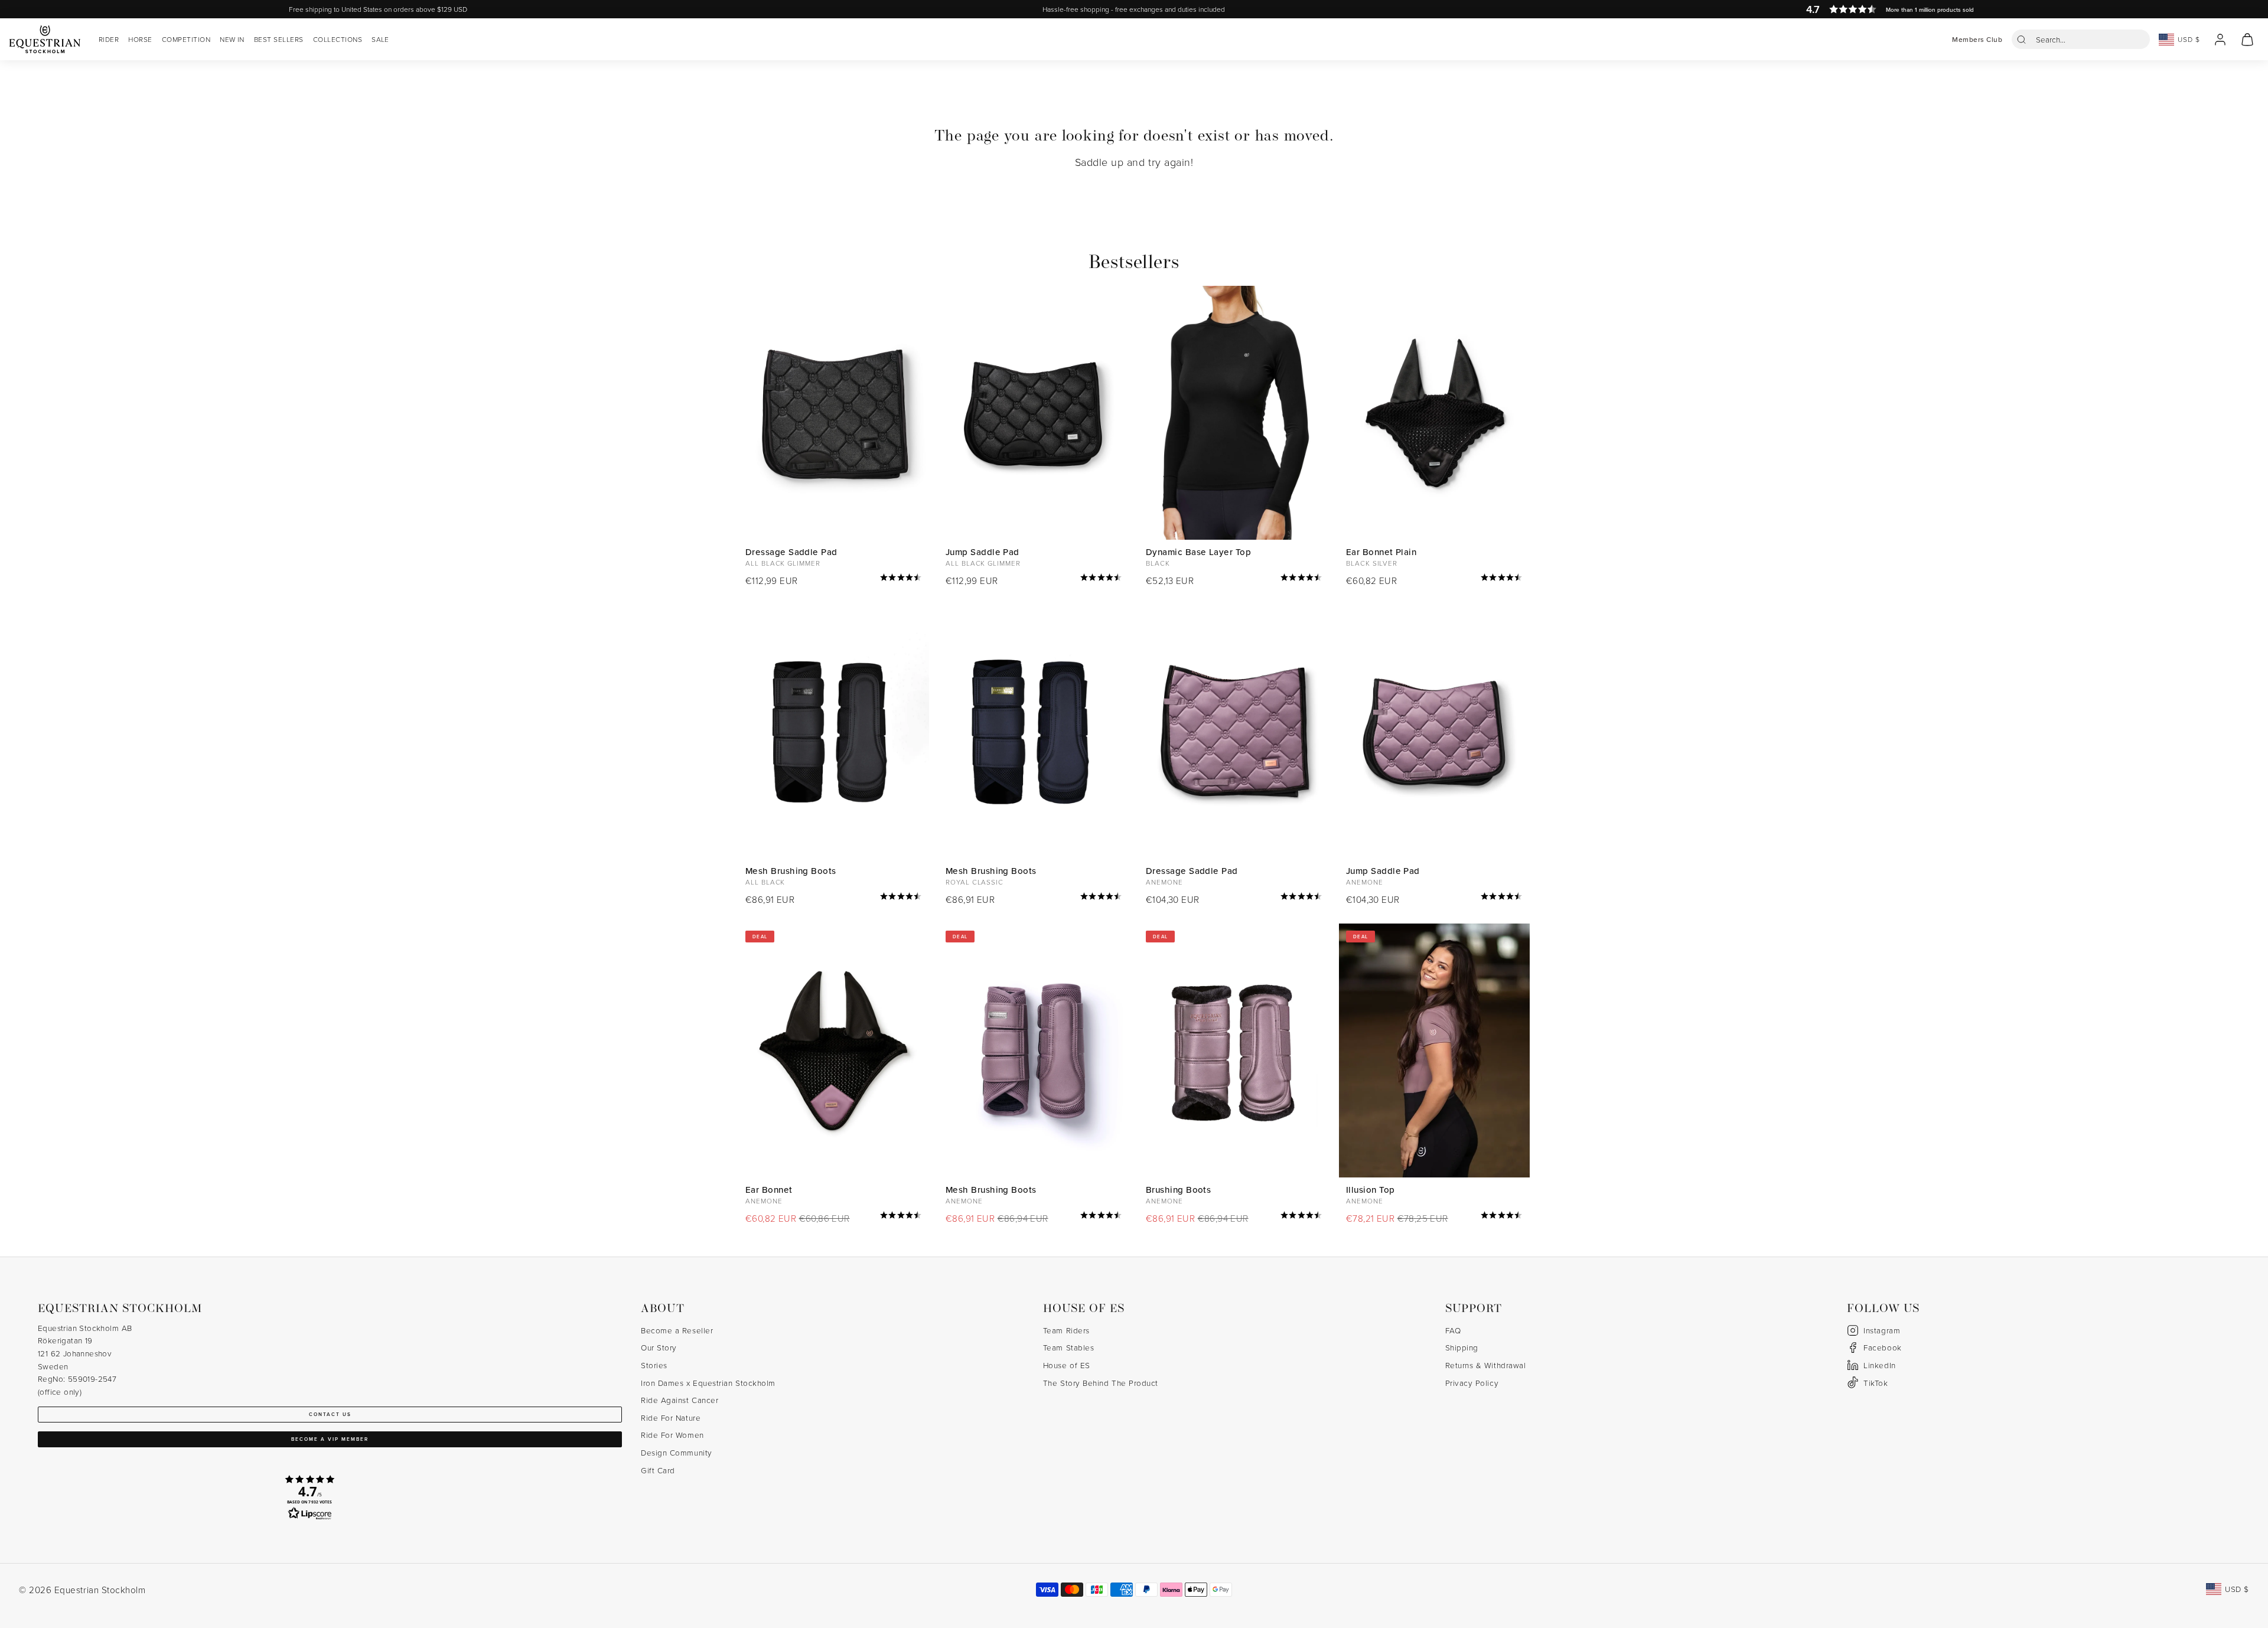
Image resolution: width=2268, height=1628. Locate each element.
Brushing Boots (1178, 1190)
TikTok (1876, 1383)
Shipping (1462, 1347)
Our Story (659, 1347)
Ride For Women (672, 1435)
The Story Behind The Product (1101, 1383)
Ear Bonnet (769, 1190)
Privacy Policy (1472, 1383)
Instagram (1882, 1330)
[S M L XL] (834, 732)
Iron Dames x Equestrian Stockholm (708, 1383)
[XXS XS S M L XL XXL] (1234, 413)
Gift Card (658, 1470)
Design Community (677, 1452)
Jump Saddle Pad (983, 552)
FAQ (1453, 1330)
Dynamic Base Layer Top (1198, 552)
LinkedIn (1879, 1365)
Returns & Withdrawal (1486, 1365)
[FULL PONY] (1434, 732)
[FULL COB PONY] (1034, 413)
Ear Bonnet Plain (1381, 552)
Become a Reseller (677, 1330)
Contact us (330, 1414)
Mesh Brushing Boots (791, 871)
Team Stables (1068, 1347)
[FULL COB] (834, 413)
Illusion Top (1370, 1190)
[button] (2081, 39)
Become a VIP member (330, 1439)
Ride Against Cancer (680, 1400)
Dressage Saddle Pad (791, 552)
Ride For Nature (671, 1417)
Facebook (1882, 1347)
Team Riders (1066, 1330)
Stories (654, 1365)
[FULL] (1434, 413)
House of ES (1067, 1365)
